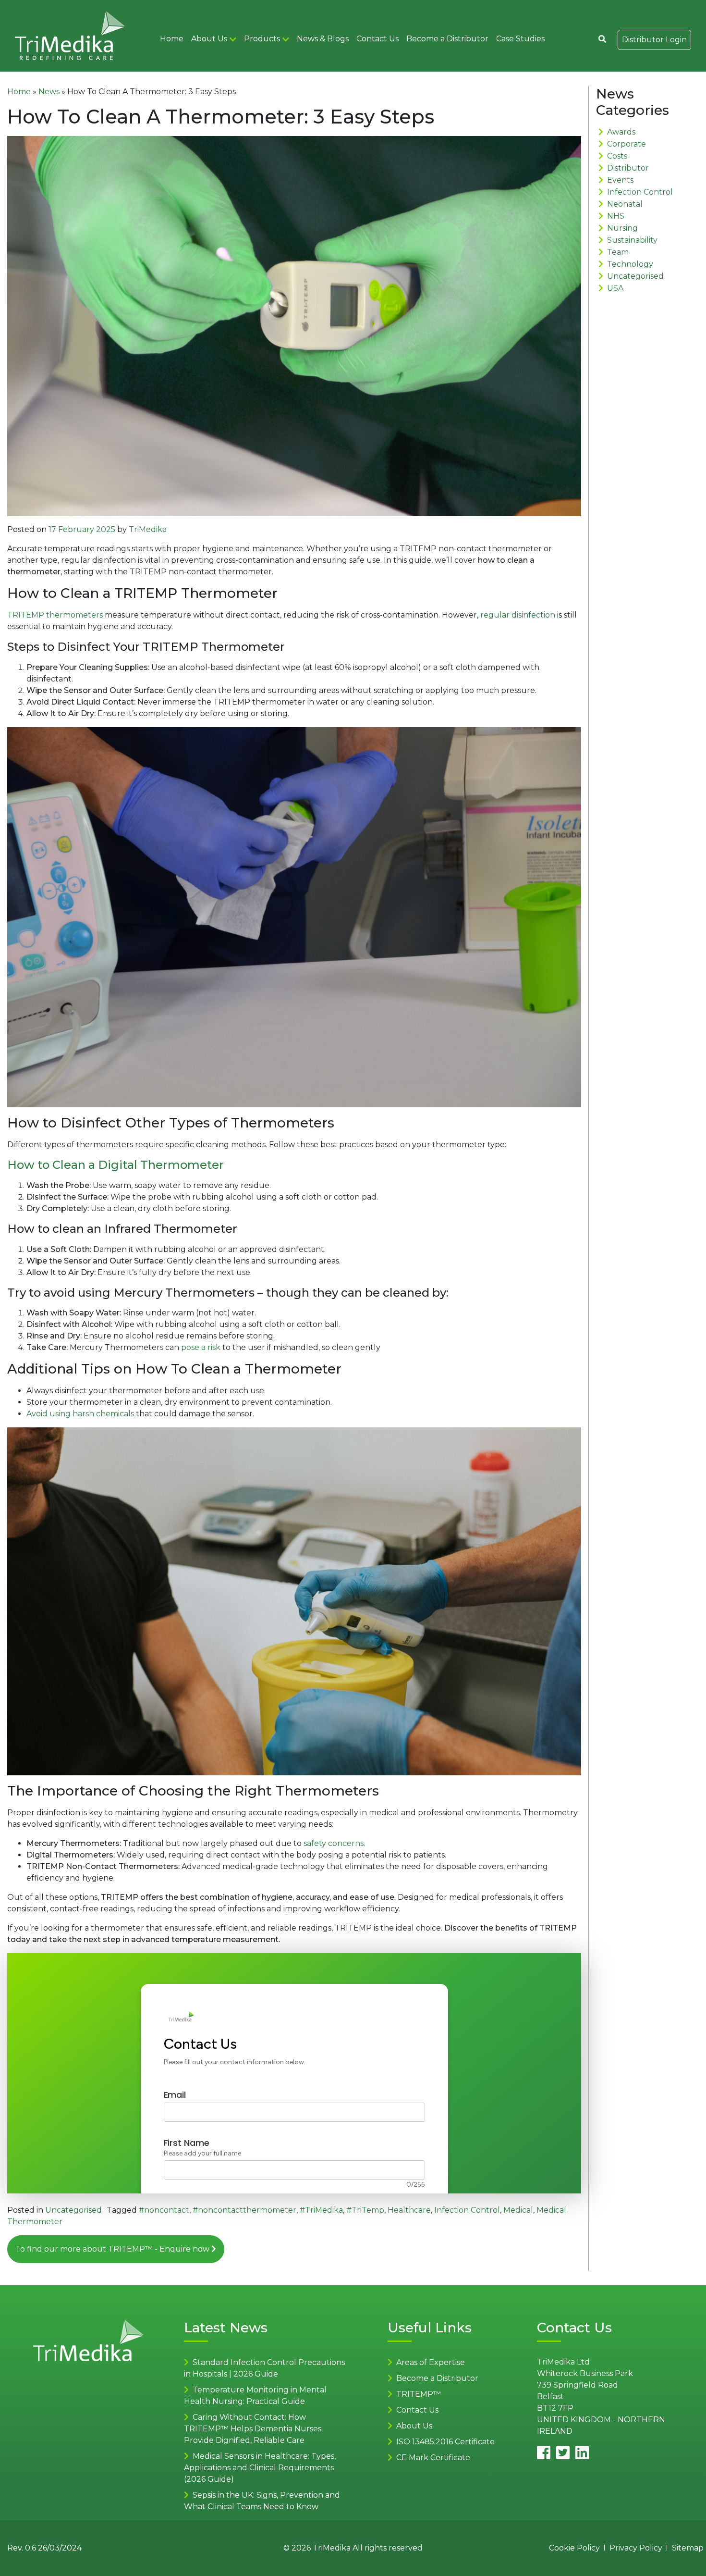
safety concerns (334, 1843)
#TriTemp (365, 2210)
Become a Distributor (447, 39)
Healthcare (409, 2210)
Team (618, 252)
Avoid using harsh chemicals (81, 1414)
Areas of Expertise (431, 2362)
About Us (209, 39)
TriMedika (148, 529)
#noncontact (164, 2210)
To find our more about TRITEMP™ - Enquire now (113, 2249)
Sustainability (632, 240)
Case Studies (520, 39)
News (49, 92)
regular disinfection (519, 615)
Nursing (622, 228)
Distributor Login (654, 40)
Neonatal (625, 204)
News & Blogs (323, 39)
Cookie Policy (574, 2548)
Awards (621, 132)
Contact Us (377, 39)
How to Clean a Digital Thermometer (116, 1165)
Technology (630, 264)
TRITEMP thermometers (56, 615)
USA (615, 288)
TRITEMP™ (419, 2394)
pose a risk (202, 1347)
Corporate (627, 144)
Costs (617, 156)
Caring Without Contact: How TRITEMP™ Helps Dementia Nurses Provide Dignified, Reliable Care (253, 2429)
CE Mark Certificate (433, 2458)
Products (262, 39)
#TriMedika (321, 2210)
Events (620, 180)
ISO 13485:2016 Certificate (445, 2442)
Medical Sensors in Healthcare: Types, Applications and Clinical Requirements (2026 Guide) (260, 2468)
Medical (518, 2210)
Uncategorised (73, 2210)
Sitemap (688, 2548)
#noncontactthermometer (244, 2210)
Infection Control (467, 2210)
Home (172, 39)
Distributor (628, 168)
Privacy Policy (636, 2548)
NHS (616, 216)
